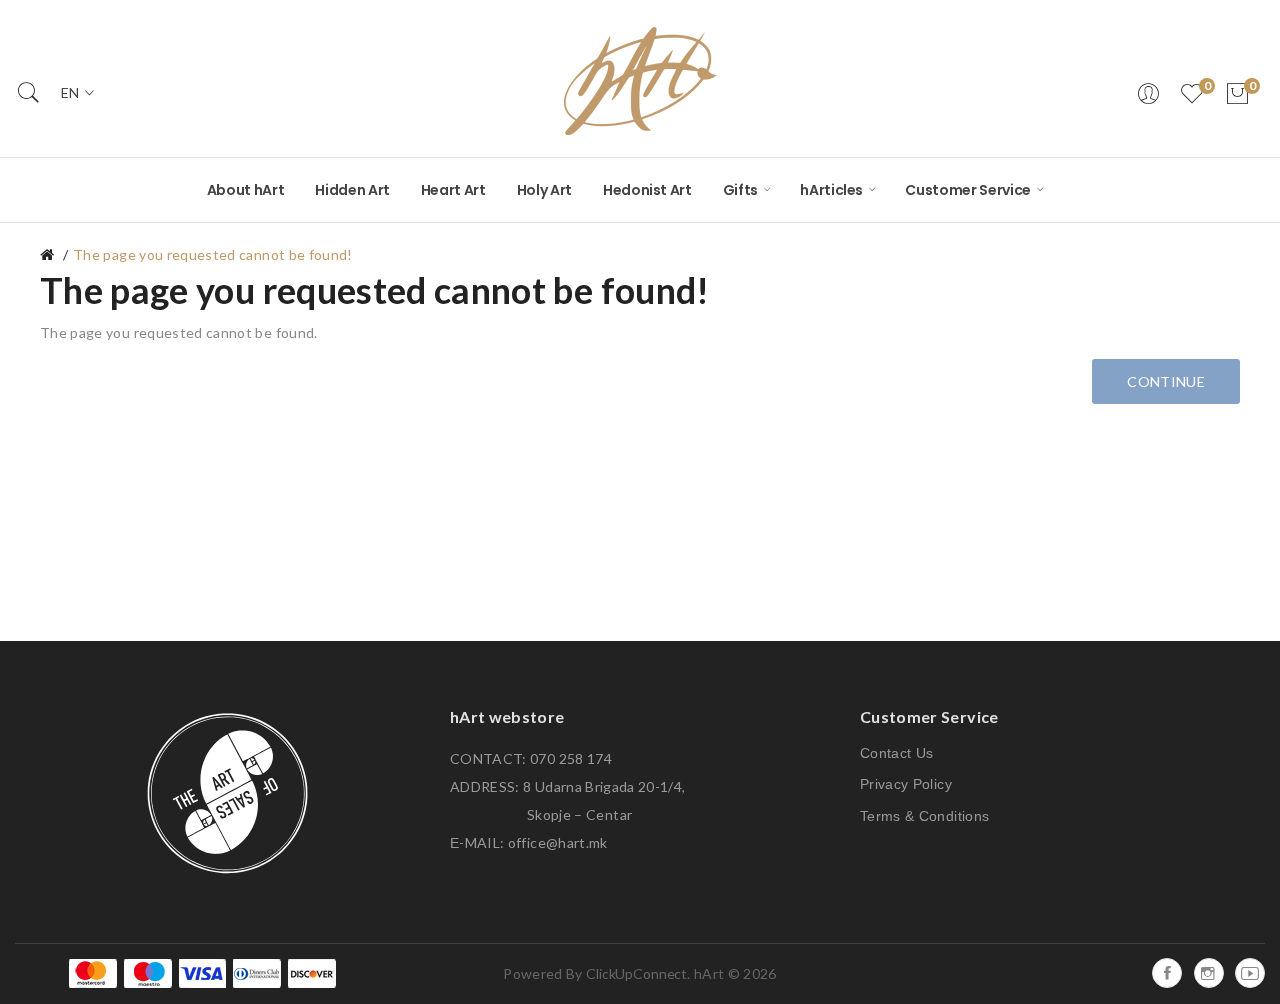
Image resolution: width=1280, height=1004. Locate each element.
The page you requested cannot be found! (213, 254)
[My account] (1148, 94)
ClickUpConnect (636, 973)
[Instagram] (1209, 973)
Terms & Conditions (924, 816)
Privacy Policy (906, 784)
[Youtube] (1250, 973)
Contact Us (897, 753)
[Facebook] (1167, 973)
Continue (1166, 381)
